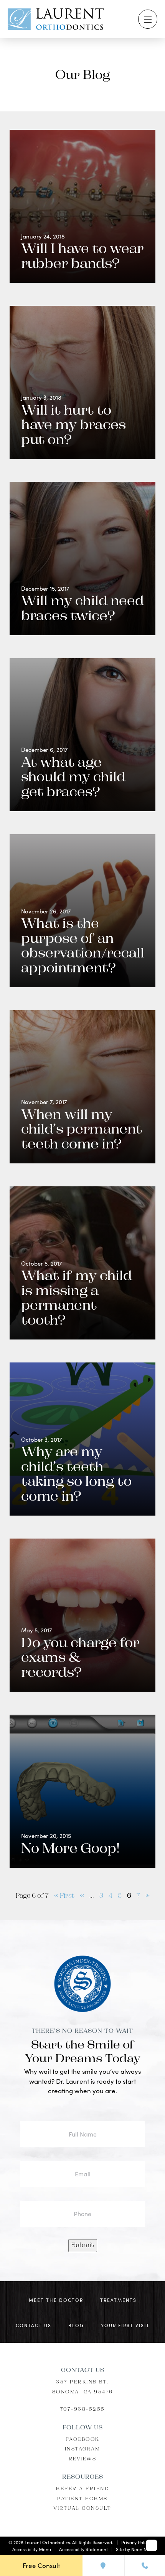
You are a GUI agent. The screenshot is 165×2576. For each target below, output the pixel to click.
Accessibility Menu (32, 2549)
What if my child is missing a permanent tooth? (77, 1299)
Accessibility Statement (83, 2549)
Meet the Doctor (56, 2300)
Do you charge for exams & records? (80, 1659)
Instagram (83, 2449)
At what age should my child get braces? (73, 778)
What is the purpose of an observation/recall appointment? (83, 947)
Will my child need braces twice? (82, 609)
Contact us (34, 2325)
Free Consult (41, 2565)
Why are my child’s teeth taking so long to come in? (76, 1475)
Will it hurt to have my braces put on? (73, 426)
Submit (83, 2246)
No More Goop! (70, 1850)
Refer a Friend (82, 2489)
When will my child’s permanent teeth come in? (82, 1130)
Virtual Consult (82, 2509)
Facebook (83, 2439)
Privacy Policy (136, 2542)
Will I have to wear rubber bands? (82, 257)
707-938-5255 (83, 2409)
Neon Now (142, 2549)
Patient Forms (82, 2499)
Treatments (118, 2300)
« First (64, 1896)
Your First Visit (125, 2325)
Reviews (83, 2459)
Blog (76, 2325)
